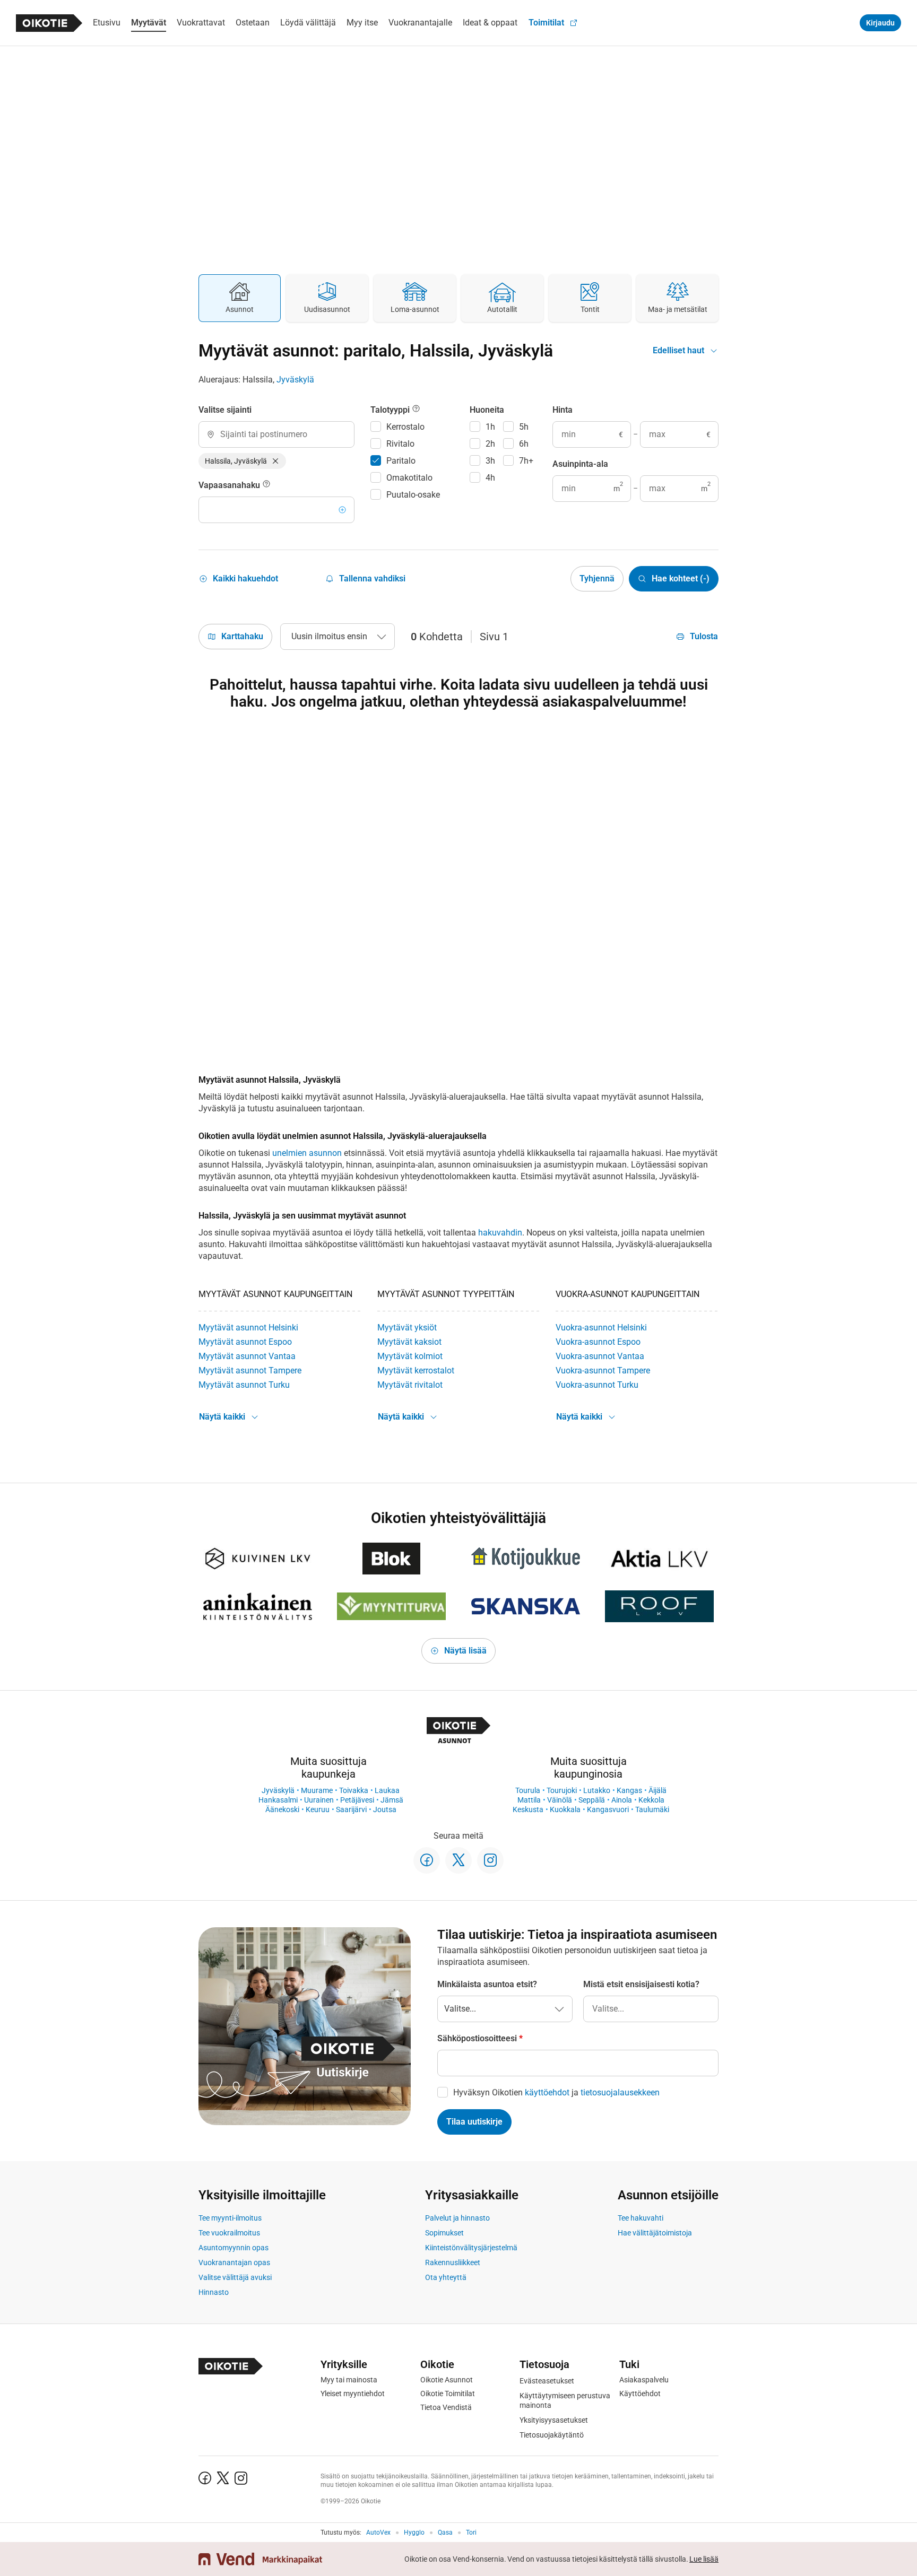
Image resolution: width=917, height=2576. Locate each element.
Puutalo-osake (413, 495)
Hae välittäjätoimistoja (655, 2233)
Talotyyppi (391, 410)
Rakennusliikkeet (453, 2262)
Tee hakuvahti (641, 2218)
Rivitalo (400, 444)
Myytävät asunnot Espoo (245, 1342)
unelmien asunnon (307, 1153)
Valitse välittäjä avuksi (235, 2277)
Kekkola (651, 1800)
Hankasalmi (278, 1800)
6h (524, 444)
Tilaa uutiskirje (474, 2122)
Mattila (529, 1800)
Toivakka (354, 1790)
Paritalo (401, 461)
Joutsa (385, 1809)
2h (490, 444)
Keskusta (528, 1809)
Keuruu (318, 1809)
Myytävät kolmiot (410, 1356)
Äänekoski (282, 1809)
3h (490, 461)
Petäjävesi (357, 1800)
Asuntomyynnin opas (233, 2248)
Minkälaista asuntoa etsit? (487, 1984)
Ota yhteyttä (446, 2277)
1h (490, 427)
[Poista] (275, 461)
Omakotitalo (409, 478)
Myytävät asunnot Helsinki (248, 1328)
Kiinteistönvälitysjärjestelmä (471, 2248)
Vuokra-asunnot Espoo (598, 1342)
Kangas (629, 1790)
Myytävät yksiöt (407, 1328)
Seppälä (592, 1800)
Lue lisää (704, 2559)
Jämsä (392, 1800)
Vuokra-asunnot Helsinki (601, 1328)
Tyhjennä (597, 578)
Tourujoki (562, 1790)
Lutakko (597, 1790)
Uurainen (319, 1800)
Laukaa (387, 1790)
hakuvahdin (500, 1233)
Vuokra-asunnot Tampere (603, 1370)
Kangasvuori (608, 1809)
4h (490, 478)
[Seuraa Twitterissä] (458, 1860)
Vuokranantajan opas (234, 2262)
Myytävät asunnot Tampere (250, 1370)
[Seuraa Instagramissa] (490, 1860)
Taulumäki (652, 1809)
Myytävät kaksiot (409, 1342)
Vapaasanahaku (230, 485)
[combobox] (276, 434)
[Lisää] (342, 510)
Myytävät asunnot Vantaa (247, 1356)
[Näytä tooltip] (266, 485)
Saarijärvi (351, 1809)
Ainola (622, 1800)
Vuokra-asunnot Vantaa (600, 1356)
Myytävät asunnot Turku (244, 1385)
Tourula (528, 1790)
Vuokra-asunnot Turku (597, 1385)
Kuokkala (565, 1809)
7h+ (526, 461)
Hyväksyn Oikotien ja (556, 2092)
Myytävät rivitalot (410, 1385)
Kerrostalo (405, 427)
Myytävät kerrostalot (416, 1370)
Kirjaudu (880, 23)
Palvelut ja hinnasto (457, 2218)
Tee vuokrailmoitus (229, 2233)
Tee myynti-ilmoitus (230, 2218)
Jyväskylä (295, 380)
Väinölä (560, 1800)
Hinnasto (214, 2292)
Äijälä (658, 1790)
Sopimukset (444, 2233)
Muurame (317, 1790)
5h (524, 427)
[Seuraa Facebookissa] (427, 1860)
